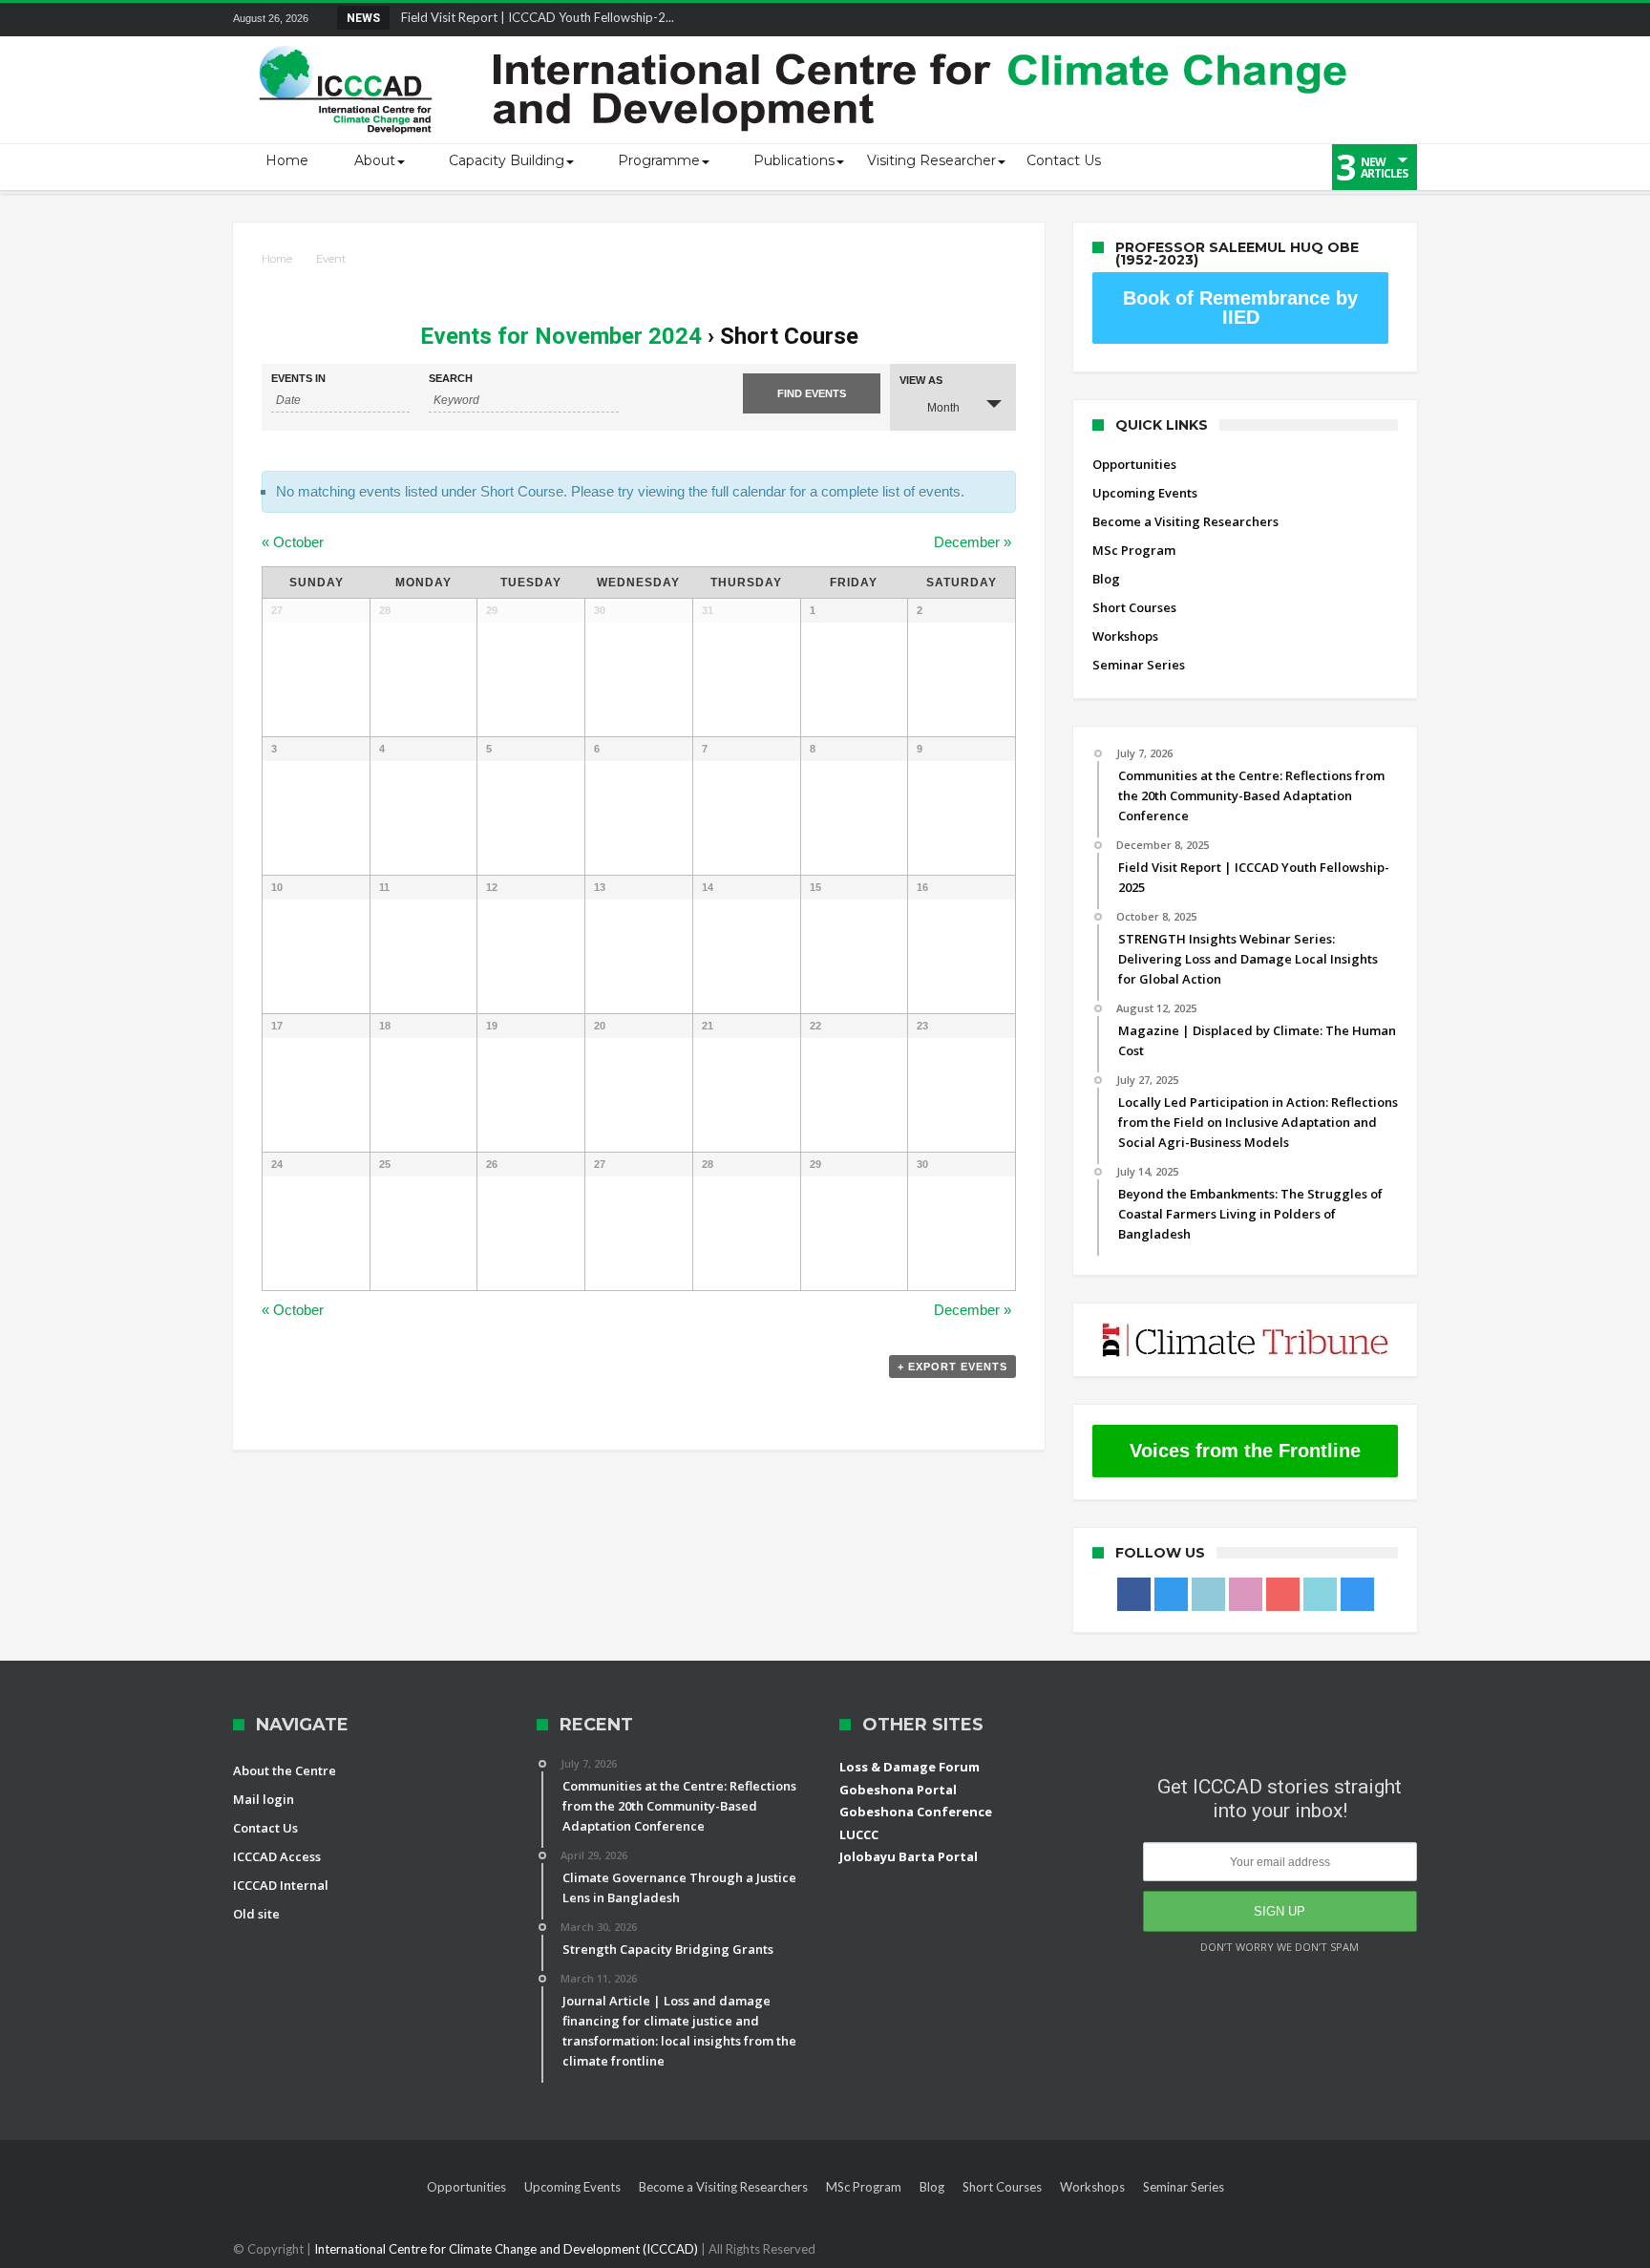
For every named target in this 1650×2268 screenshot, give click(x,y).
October (293, 542)
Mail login (264, 1799)
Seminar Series (1139, 665)
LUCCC (859, 1834)
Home (277, 259)
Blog (1106, 579)
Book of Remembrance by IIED (1240, 307)
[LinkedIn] (1260, 20)
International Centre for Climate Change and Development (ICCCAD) (508, 2249)
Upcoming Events (1145, 493)
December (973, 542)
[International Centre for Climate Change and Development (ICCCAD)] (806, 42)
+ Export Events (952, 1367)
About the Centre (285, 1770)
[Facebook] (1190, 20)
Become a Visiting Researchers (1185, 521)
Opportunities (1134, 464)
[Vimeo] (1366, 20)
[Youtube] (1331, 20)
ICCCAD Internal (281, 1885)
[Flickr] (1296, 20)
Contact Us (265, 1828)
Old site (256, 1914)
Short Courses (1134, 607)
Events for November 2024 (561, 336)
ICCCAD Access (277, 1856)
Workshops (1125, 636)
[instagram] (1402, 20)
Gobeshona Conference (916, 1812)
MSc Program (1134, 550)
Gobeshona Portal (898, 1790)
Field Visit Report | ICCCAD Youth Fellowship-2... (533, 17)
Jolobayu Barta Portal (909, 1856)
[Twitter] (1225, 20)
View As (921, 381)
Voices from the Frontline (1245, 1451)
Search (451, 379)
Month (943, 408)
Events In (298, 379)
